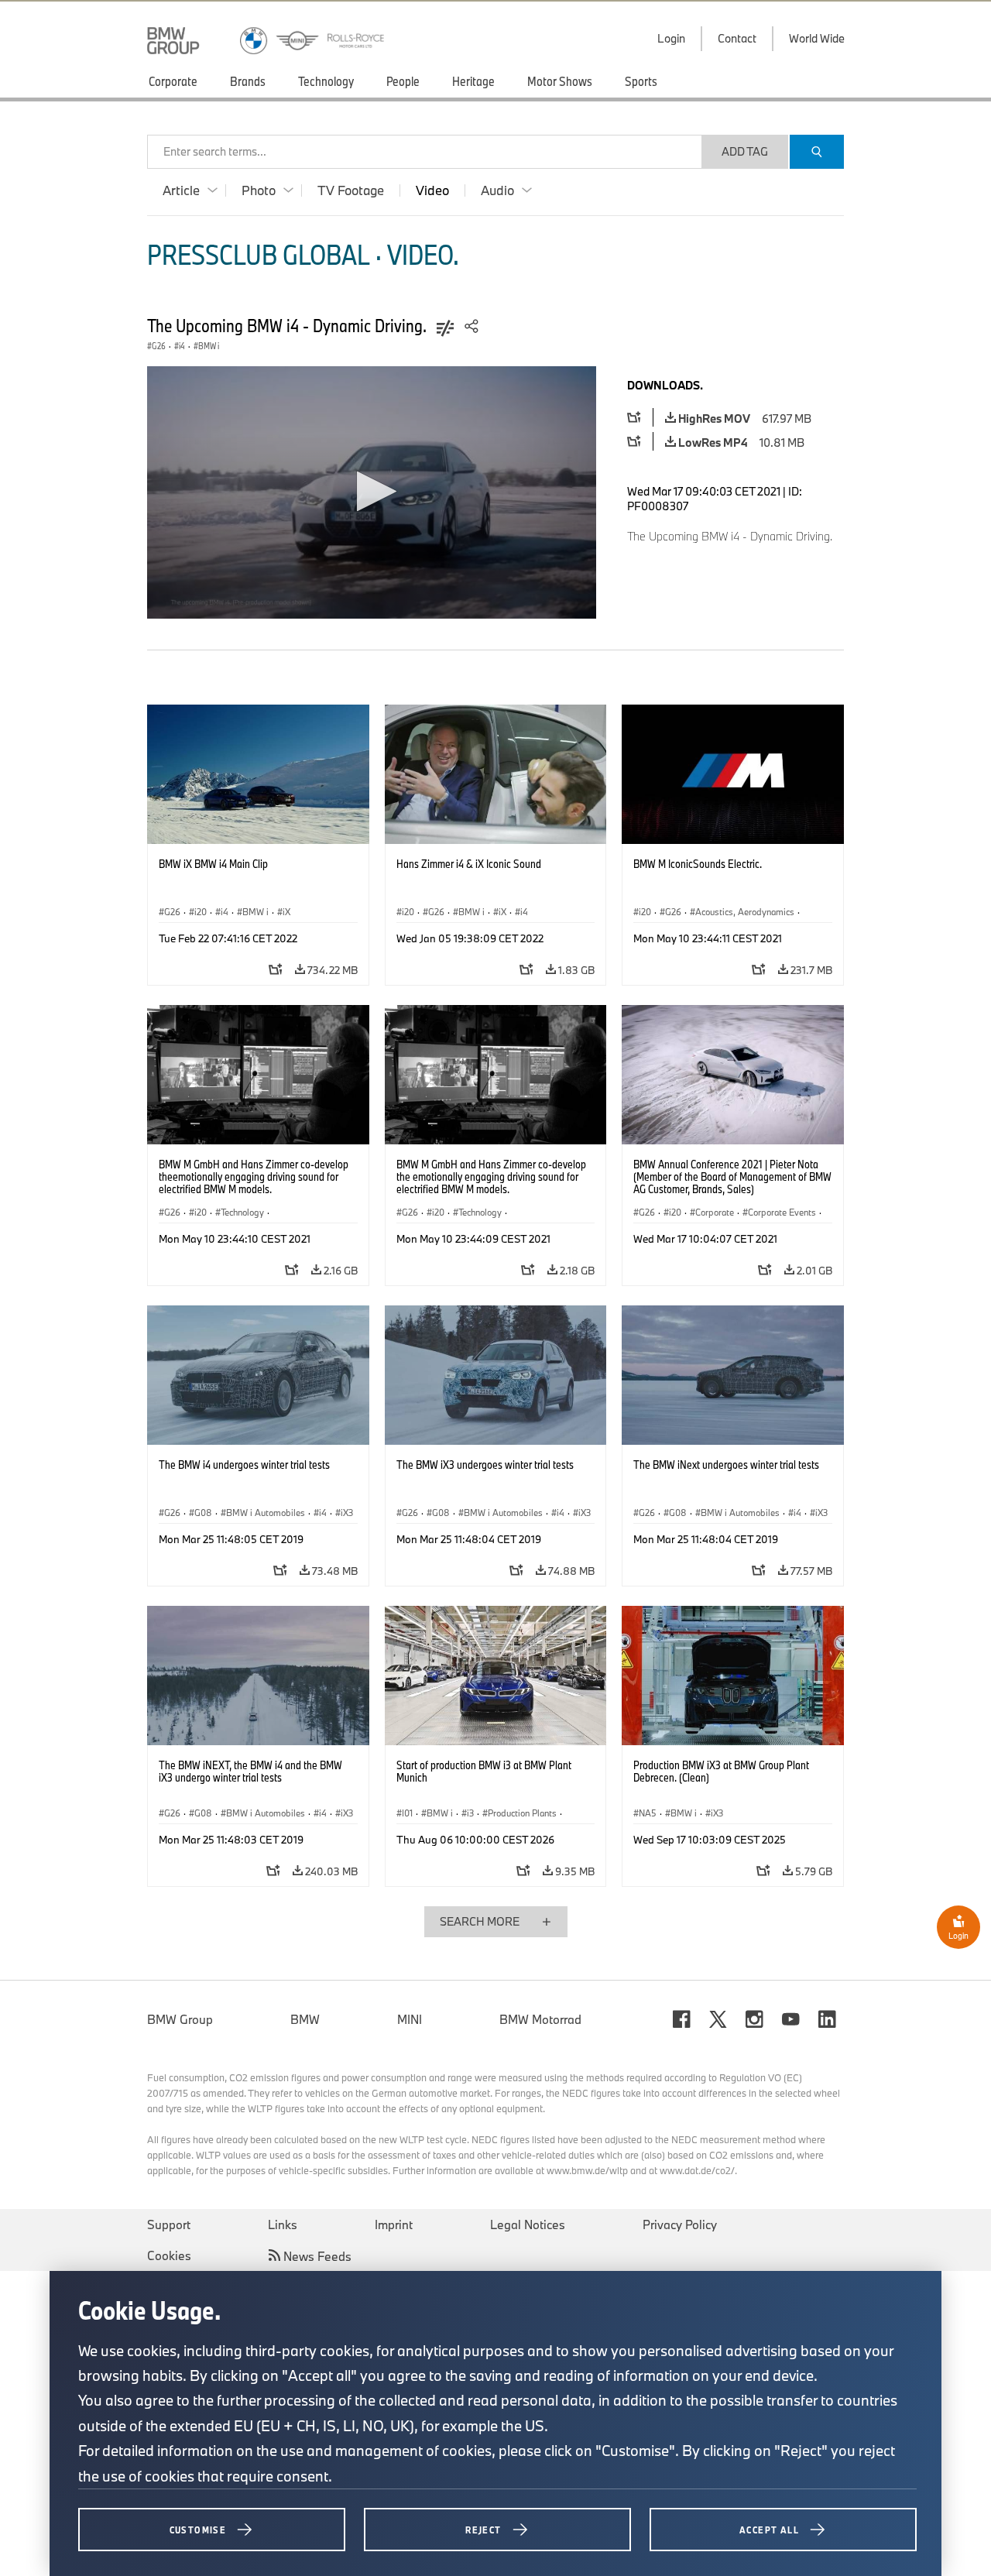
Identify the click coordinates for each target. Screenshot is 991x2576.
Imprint (394, 2224)
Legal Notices (528, 2224)
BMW (305, 2019)
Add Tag (745, 151)
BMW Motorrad (540, 2019)
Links (283, 2224)
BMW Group (180, 2019)
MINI (410, 2019)
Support (169, 2224)
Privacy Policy (680, 2224)
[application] (372, 492)
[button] (372, 491)
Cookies (169, 2255)
